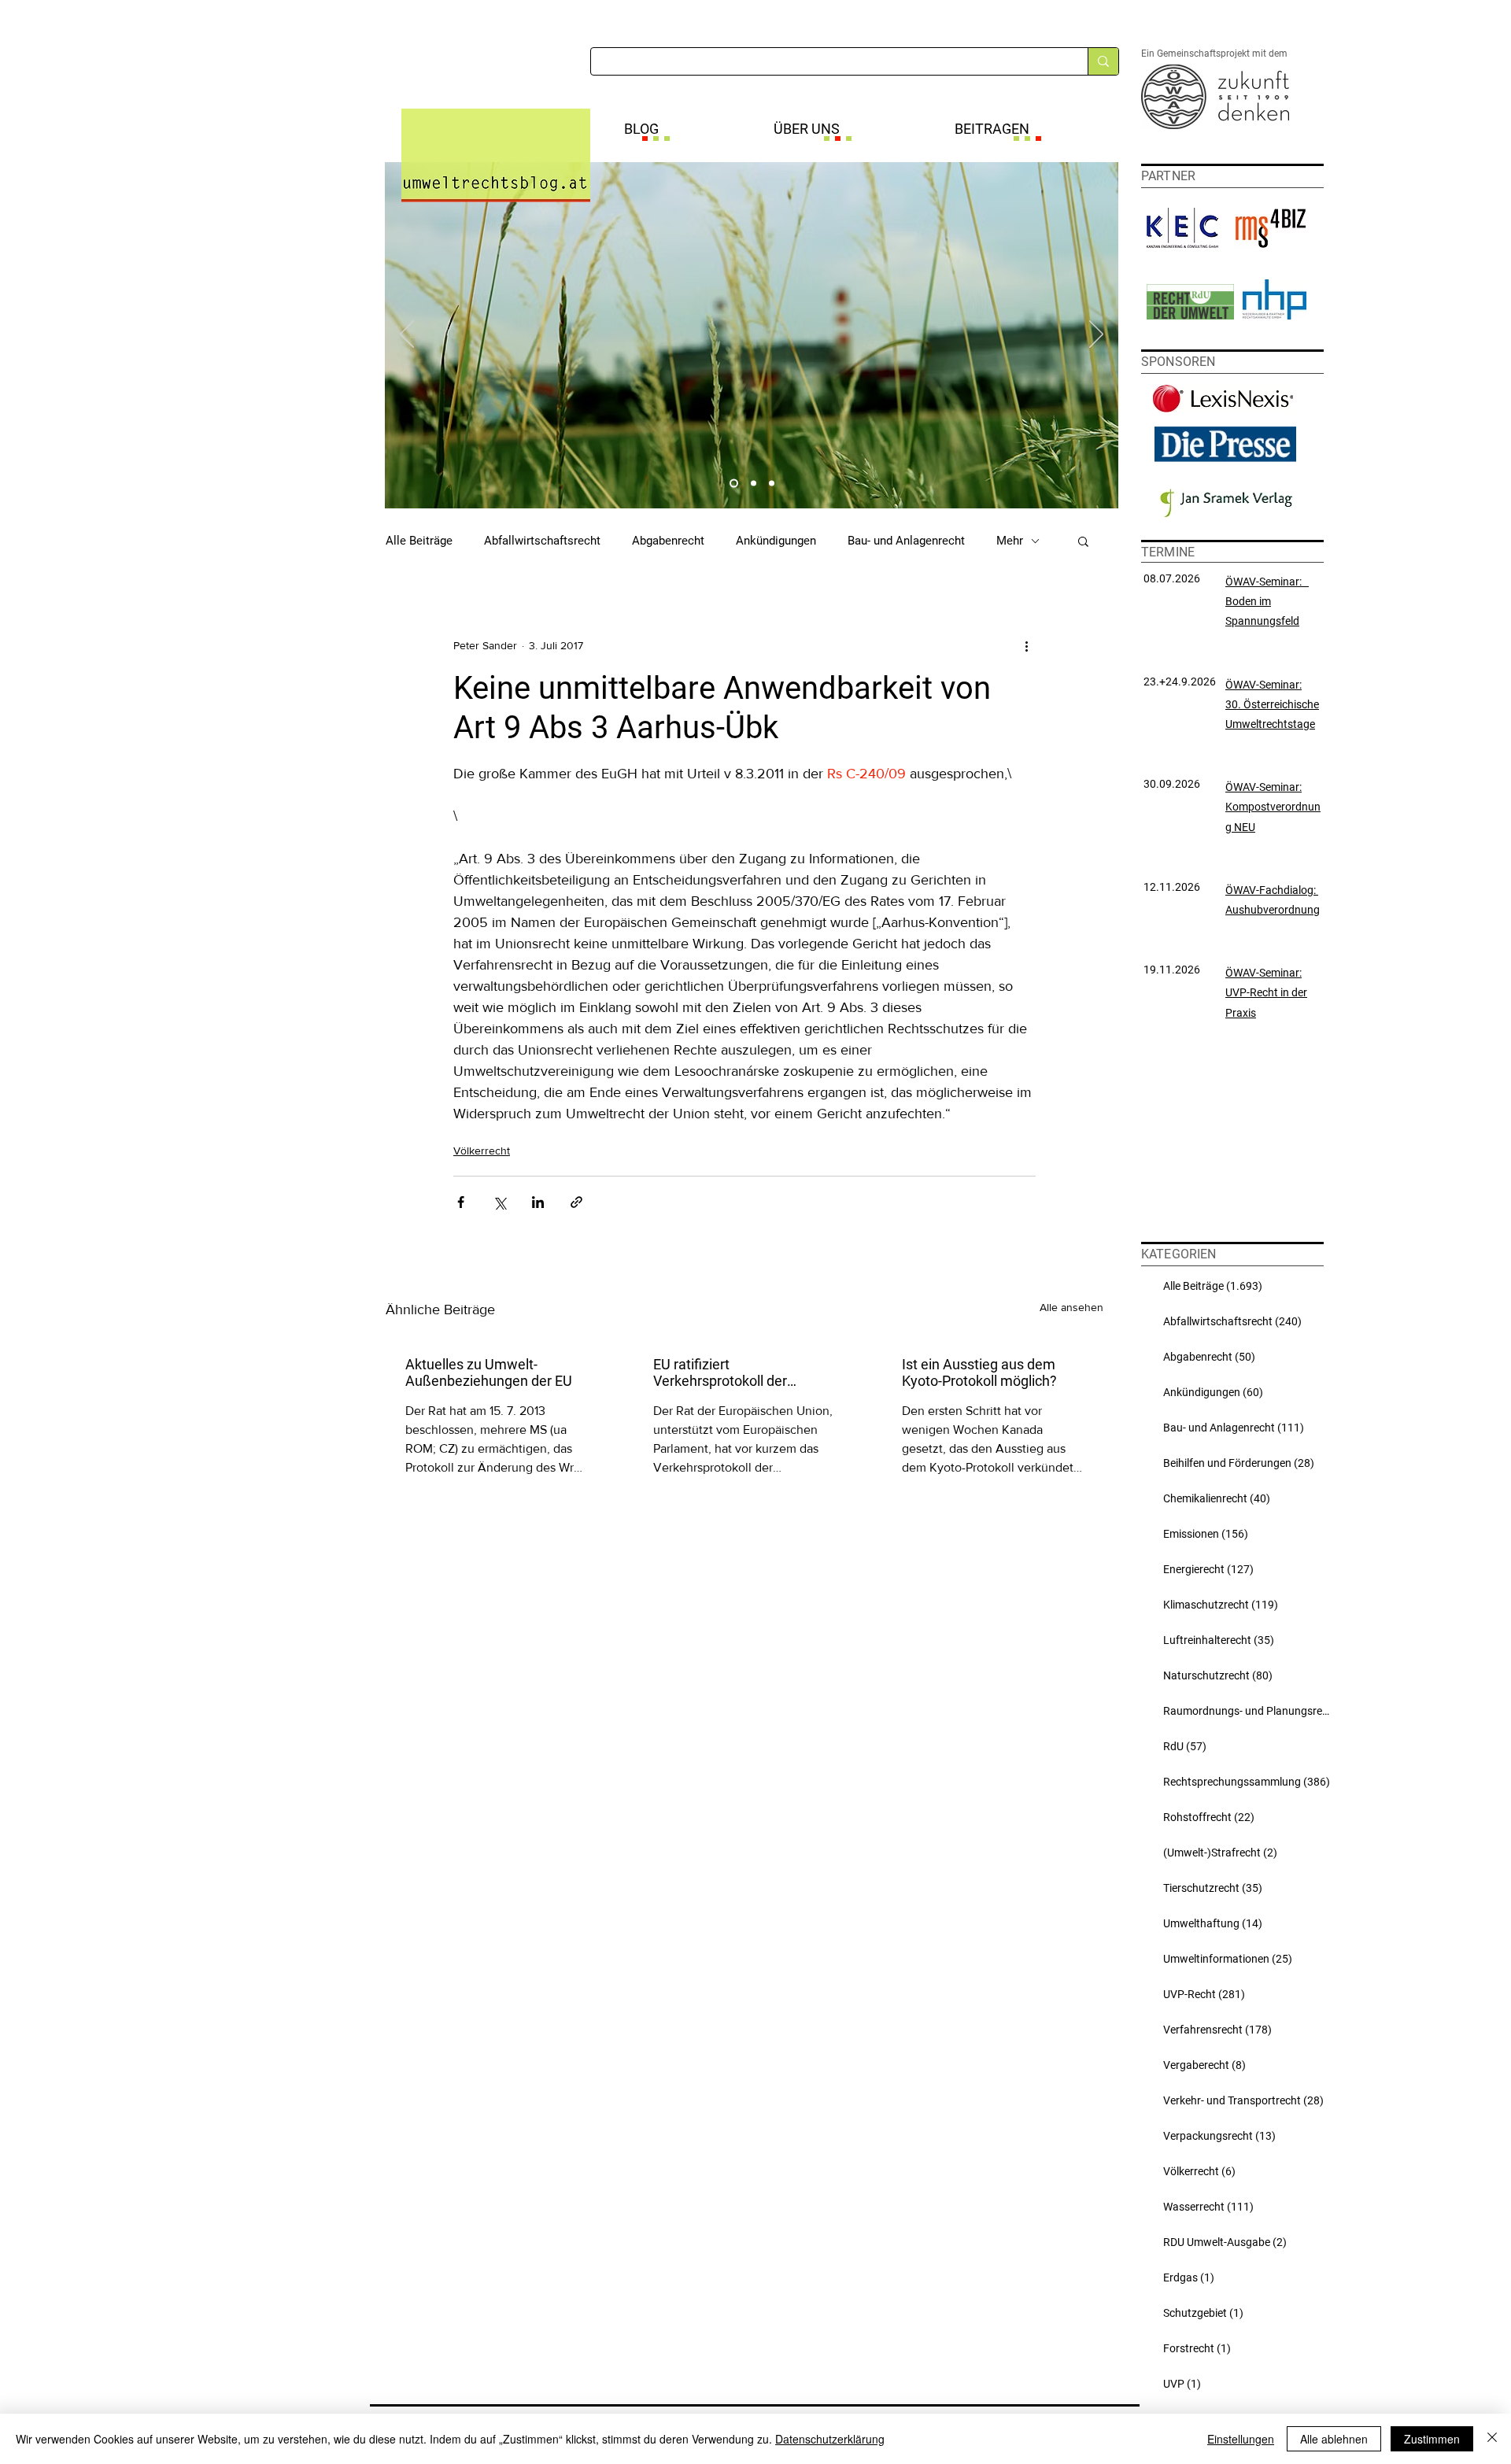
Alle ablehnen (1334, 2439)
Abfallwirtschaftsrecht (542, 541)
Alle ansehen (1071, 1307)
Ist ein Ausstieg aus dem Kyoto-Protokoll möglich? (979, 1372)
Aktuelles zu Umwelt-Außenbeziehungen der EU (489, 1372)
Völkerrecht (482, 1151)
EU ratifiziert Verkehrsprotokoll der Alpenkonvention (720, 1372)
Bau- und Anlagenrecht (906, 541)
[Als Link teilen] (576, 1202)
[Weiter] (1096, 335)
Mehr (1010, 541)
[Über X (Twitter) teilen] (499, 1202)
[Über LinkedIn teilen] (538, 1202)
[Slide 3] (772, 484)
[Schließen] (1492, 2439)
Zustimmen (1432, 2439)
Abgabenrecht (668, 541)
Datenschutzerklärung (830, 2439)
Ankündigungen (776, 541)
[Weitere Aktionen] (1026, 645)
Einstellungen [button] (1241, 2439)
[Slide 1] (734, 484)
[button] (1083, 541)
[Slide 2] (754, 484)
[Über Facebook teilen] (461, 1202)
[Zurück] (407, 335)
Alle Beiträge (419, 541)
